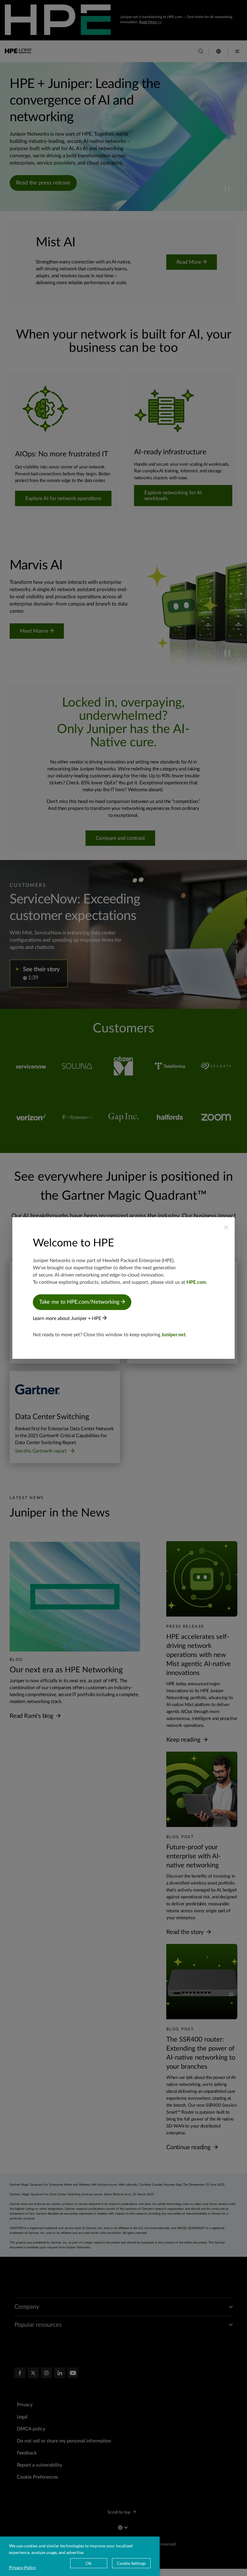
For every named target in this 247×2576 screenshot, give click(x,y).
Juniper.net (174, 1335)
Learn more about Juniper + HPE (68, 1318)
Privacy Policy (22, 2567)
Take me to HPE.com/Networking (80, 1302)
